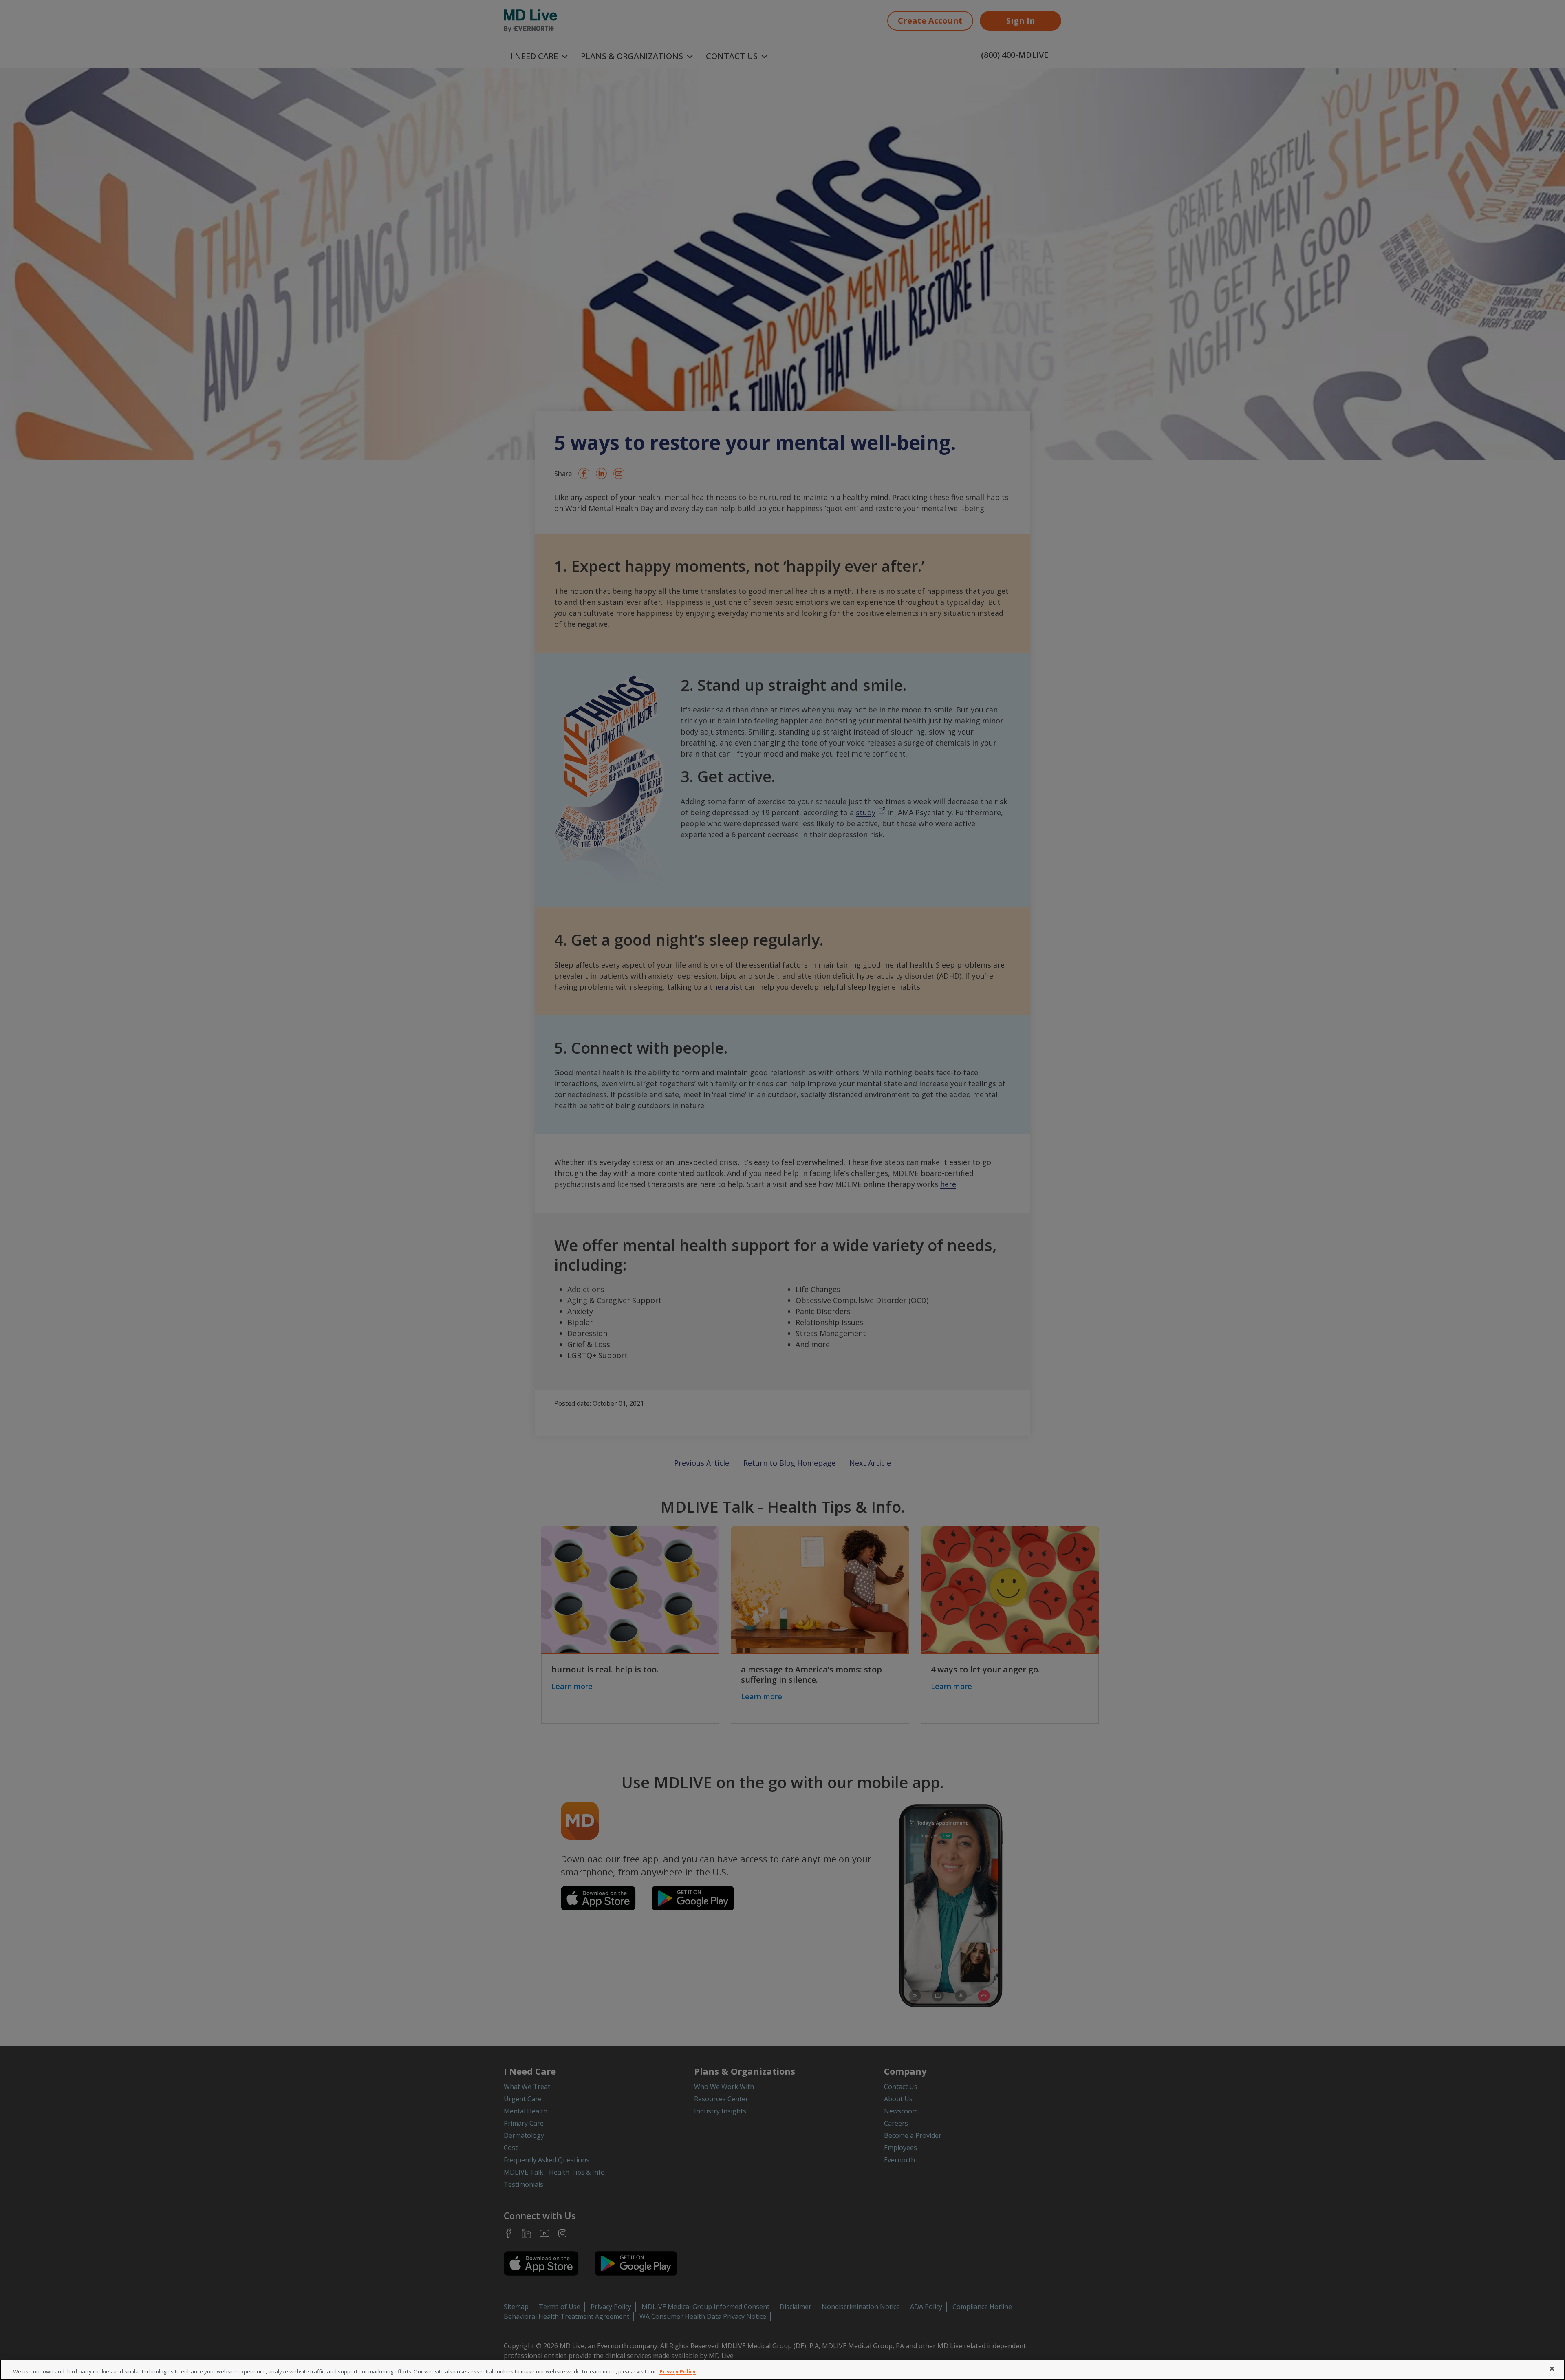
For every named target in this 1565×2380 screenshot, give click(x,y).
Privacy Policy (678, 2371)
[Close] (1552, 2369)
